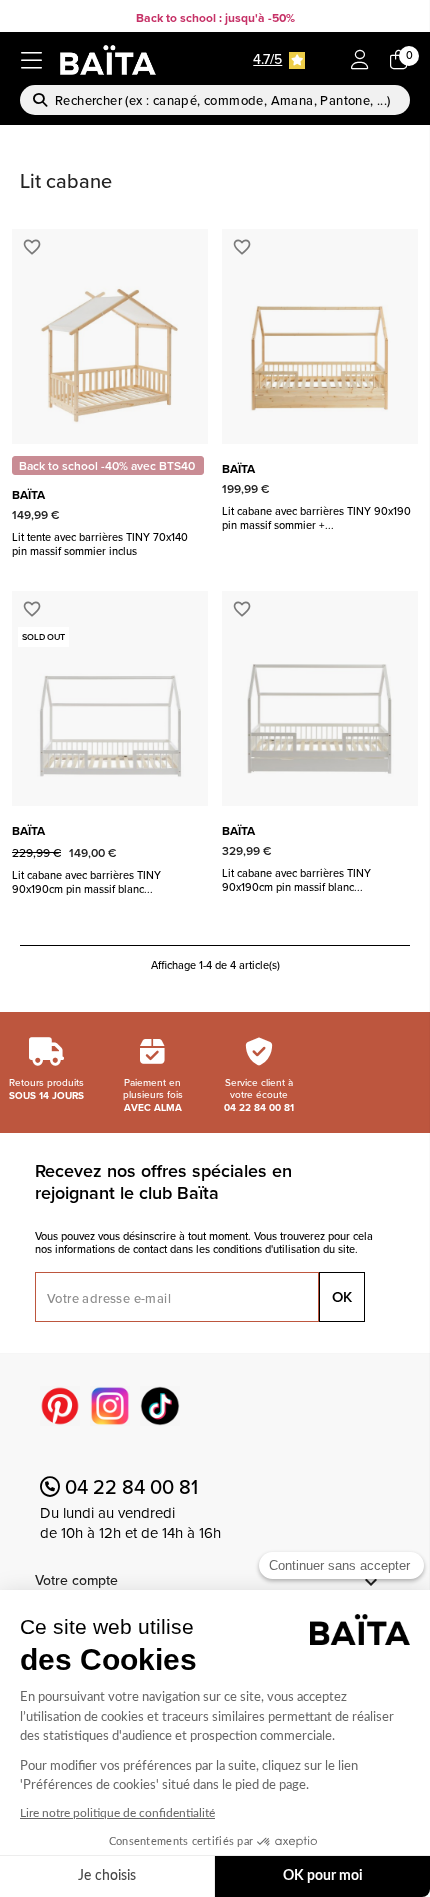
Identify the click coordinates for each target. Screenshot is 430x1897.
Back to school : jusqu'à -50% (215, 17)
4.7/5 (267, 59)
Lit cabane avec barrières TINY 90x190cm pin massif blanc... (86, 882)
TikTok (160, 1406)
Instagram (110, 1406)
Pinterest (60, 1406)
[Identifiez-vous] (360, 61)
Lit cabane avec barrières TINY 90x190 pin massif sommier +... (316, 518)
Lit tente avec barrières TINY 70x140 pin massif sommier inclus (100, 544)
